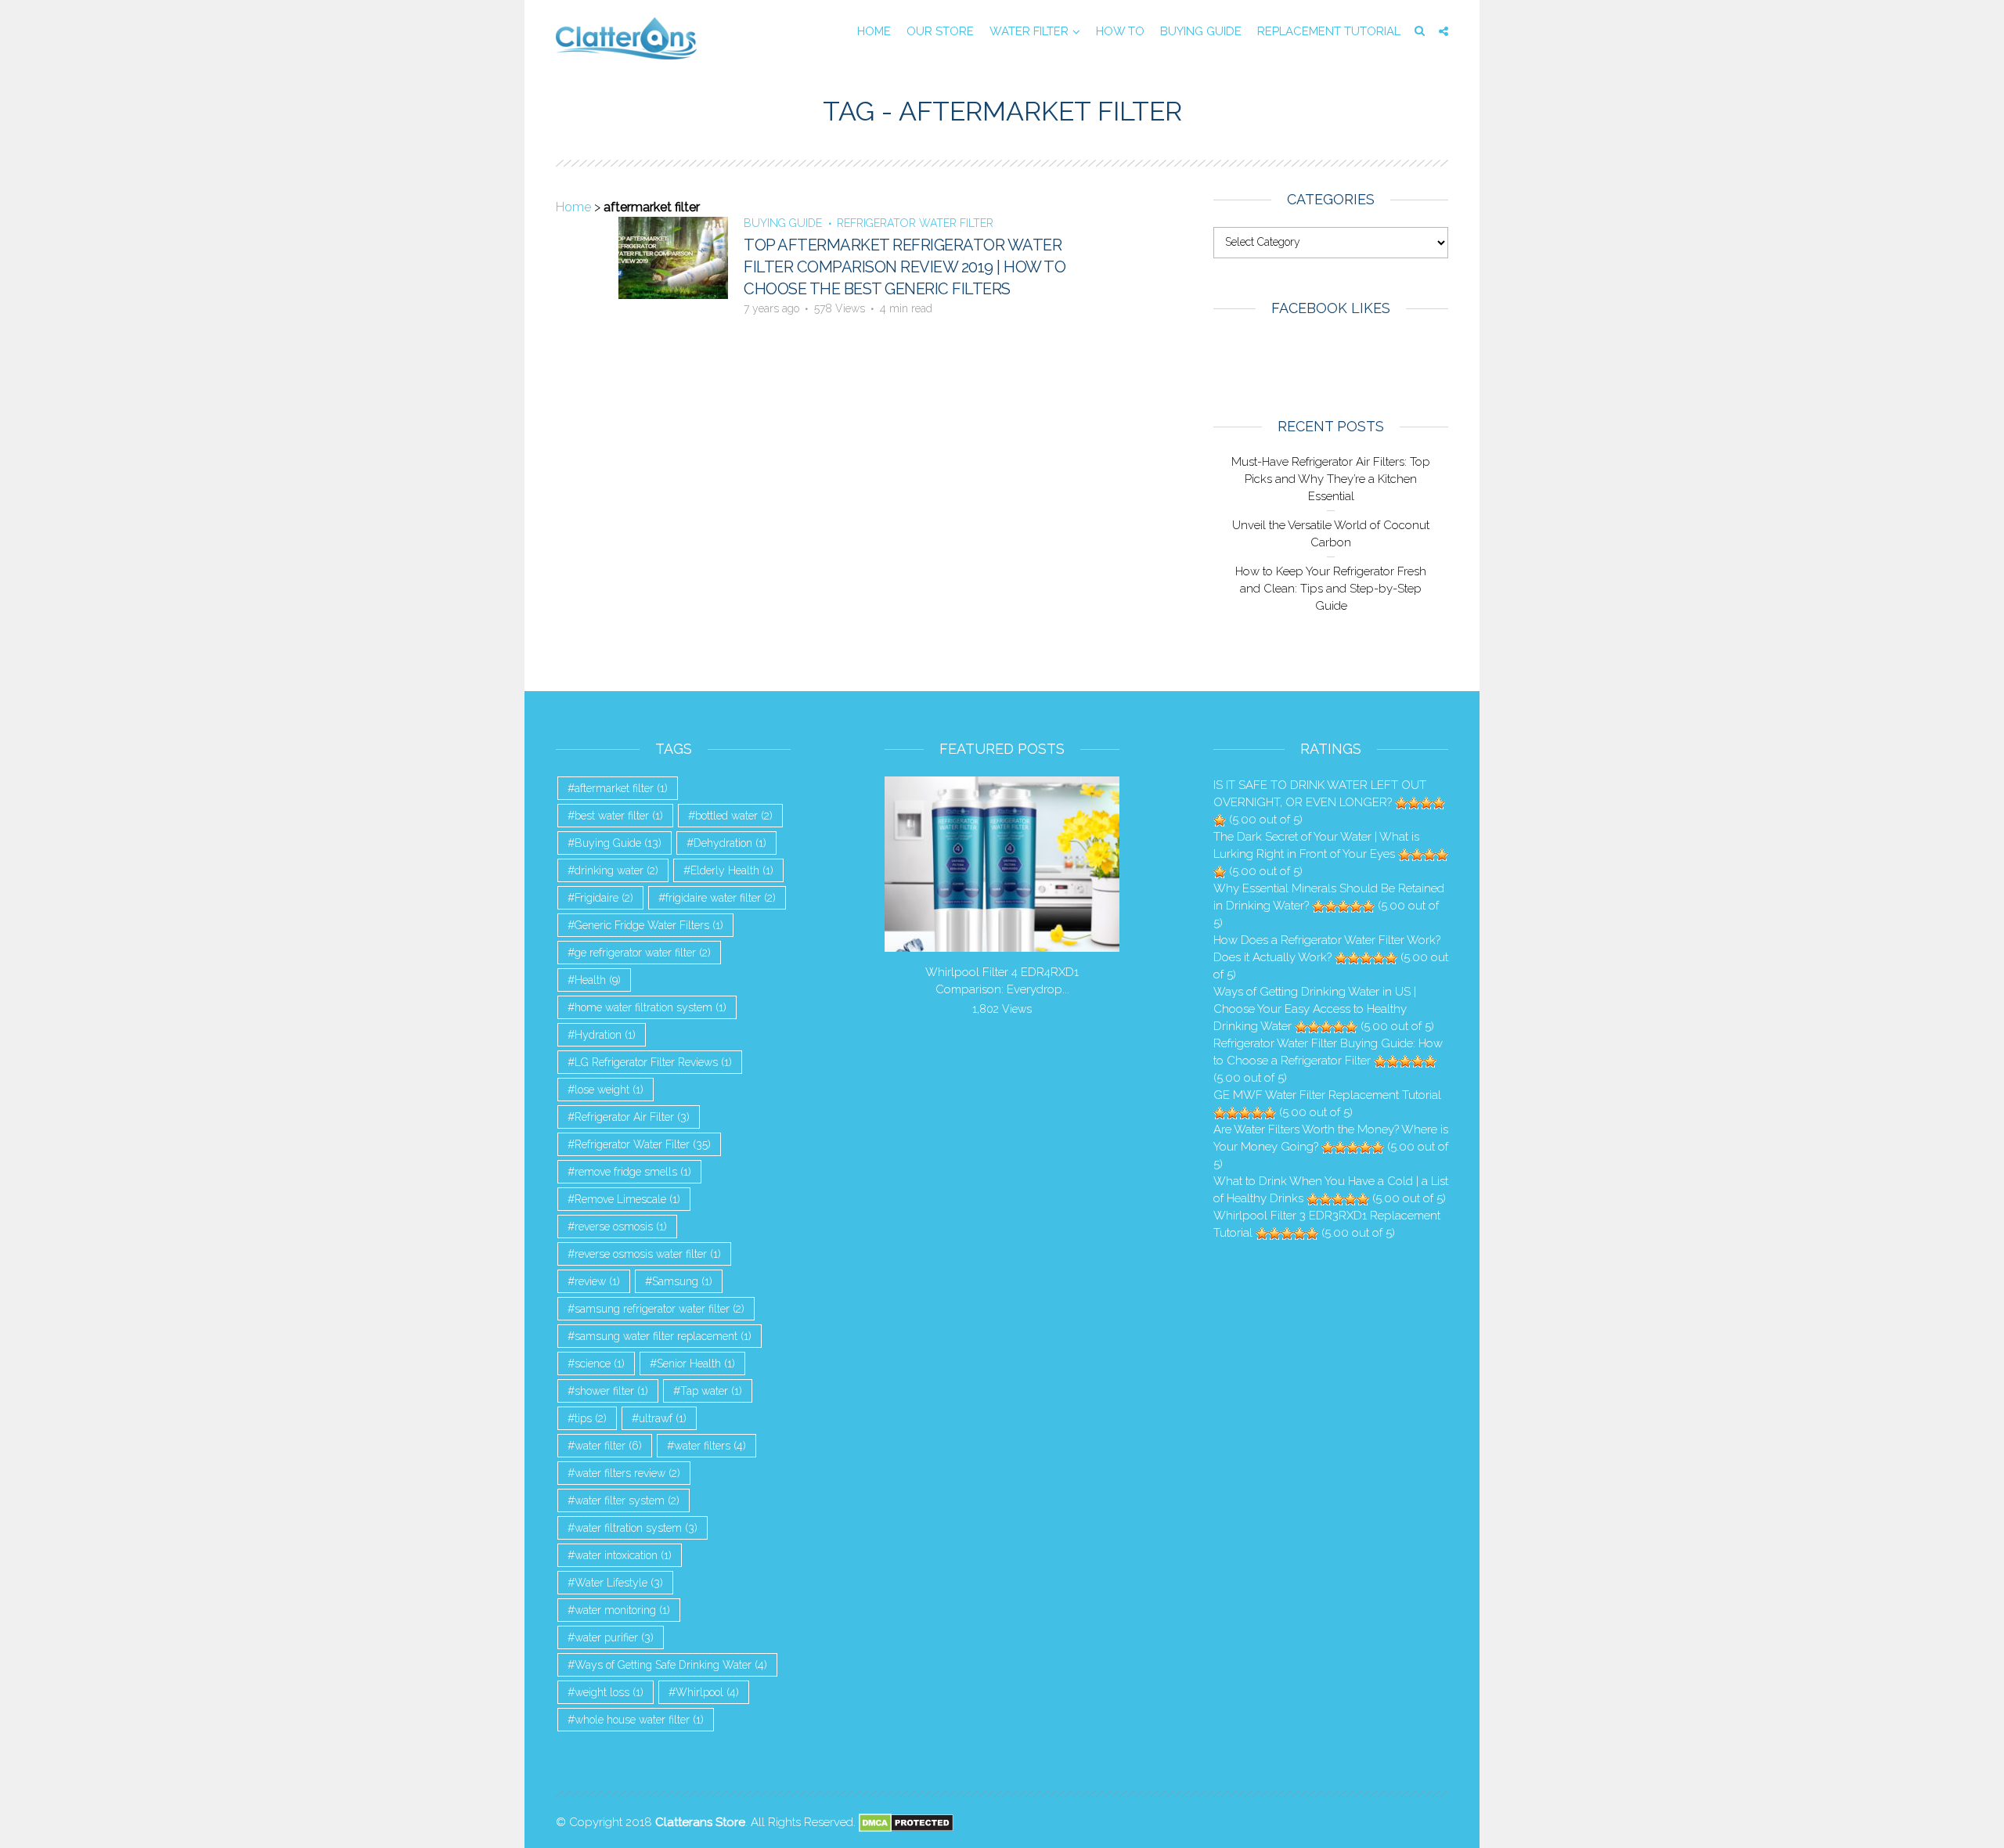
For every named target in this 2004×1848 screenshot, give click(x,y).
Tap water (711, 1391)
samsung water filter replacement (663, 1336)
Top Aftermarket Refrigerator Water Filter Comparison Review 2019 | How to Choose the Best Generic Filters (905, 267)
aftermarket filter (621, 788)
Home (874, 31)
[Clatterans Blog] (626, 38)
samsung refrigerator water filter (660, 1309)
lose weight (609, 1090)
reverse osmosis (621, 1227)
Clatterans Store (700, 1822)
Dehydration (730, 843)
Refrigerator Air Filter (632, 1117)
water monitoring (622, 1610)
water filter (608, 1446)
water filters (710, 1446)
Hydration (605, 1035)
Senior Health (696, 1363)
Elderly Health (732, 870)
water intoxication (623, 1555)
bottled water (734, 816)
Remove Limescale (627, 1199)
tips (591, 1418)
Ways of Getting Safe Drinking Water (671, 1665)
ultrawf (663, 1418)
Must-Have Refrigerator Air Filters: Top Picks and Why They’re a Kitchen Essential (1331, 479)
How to (1120, 31)
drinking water (616, 870)
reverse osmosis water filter (648, 1254)
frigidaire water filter (721, 898)
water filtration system (636, 1528)
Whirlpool (707, 1692)
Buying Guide (1201, 31)
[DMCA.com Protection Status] (906, 1822)
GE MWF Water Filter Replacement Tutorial (1327, 1095)
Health (598, 980)
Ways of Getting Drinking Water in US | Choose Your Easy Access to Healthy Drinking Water (1315, 1009)
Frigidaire (604, 898)
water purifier (614, 1637)
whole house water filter (639, 1720)
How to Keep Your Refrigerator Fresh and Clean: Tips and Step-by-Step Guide (1331, 589)
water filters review (627, 1473)
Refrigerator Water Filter (915, 223)
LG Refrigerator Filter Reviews (653, 1062)
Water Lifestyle (619, 1583)
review (597, 1281)
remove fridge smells (633, 1172)
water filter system (627, 1500)
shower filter (611, 1391)
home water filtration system (651, 1007)
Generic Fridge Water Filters (649, 925)
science (600, 1363)
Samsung (682, 1281)
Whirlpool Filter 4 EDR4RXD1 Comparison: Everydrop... (1002, 981)
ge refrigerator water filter (643, 953)
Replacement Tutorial (1329, 31)
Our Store (940, 31)
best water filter (619, 816)
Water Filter (1029, 31)
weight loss (609, 1692)
